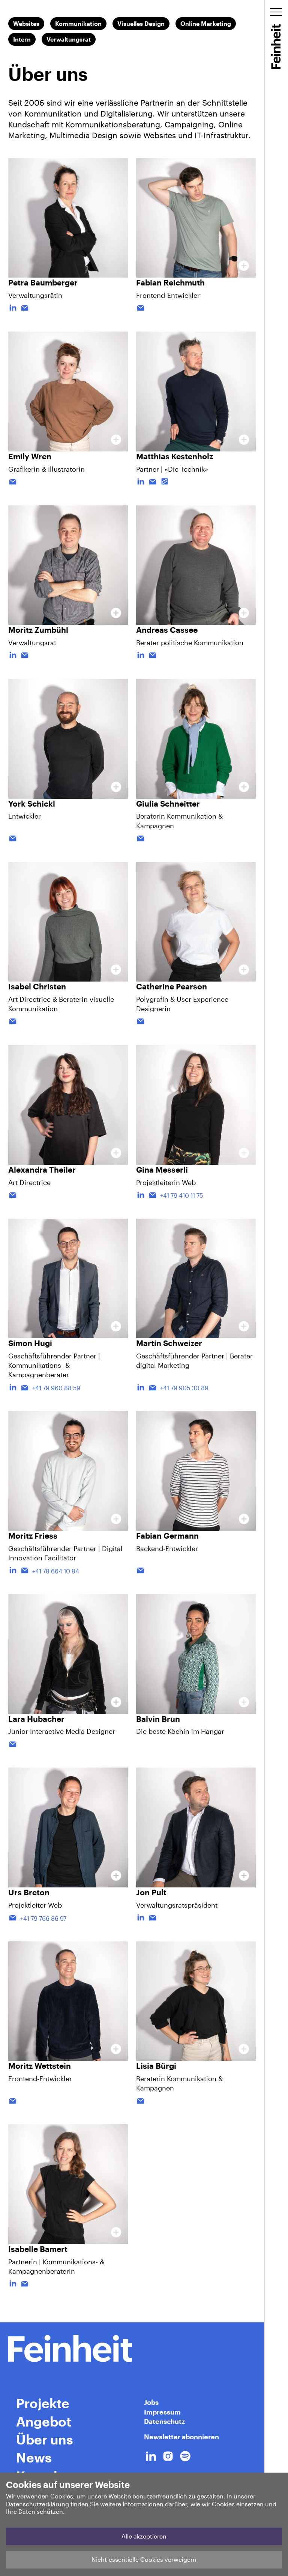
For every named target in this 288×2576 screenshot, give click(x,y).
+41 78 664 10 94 (56, 1571)
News (34, 2457)
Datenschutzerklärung (37, 2504)
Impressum (162, 2412)
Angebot (44, 2421)
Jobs (151, 2402)
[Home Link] (132, 2348)
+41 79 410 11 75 (181, 1195)
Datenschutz (164, 2421)
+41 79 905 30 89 (184, 1388)
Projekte (43, 2403)
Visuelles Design (141, 23)
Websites (26, 23)
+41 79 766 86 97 (43, 1918)
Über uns (45, 2439)
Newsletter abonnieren (181, 2437)
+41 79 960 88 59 (56, 1388)
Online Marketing (206, 23)
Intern (22, 39)
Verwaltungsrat (69, 39)
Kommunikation (78, 23)
